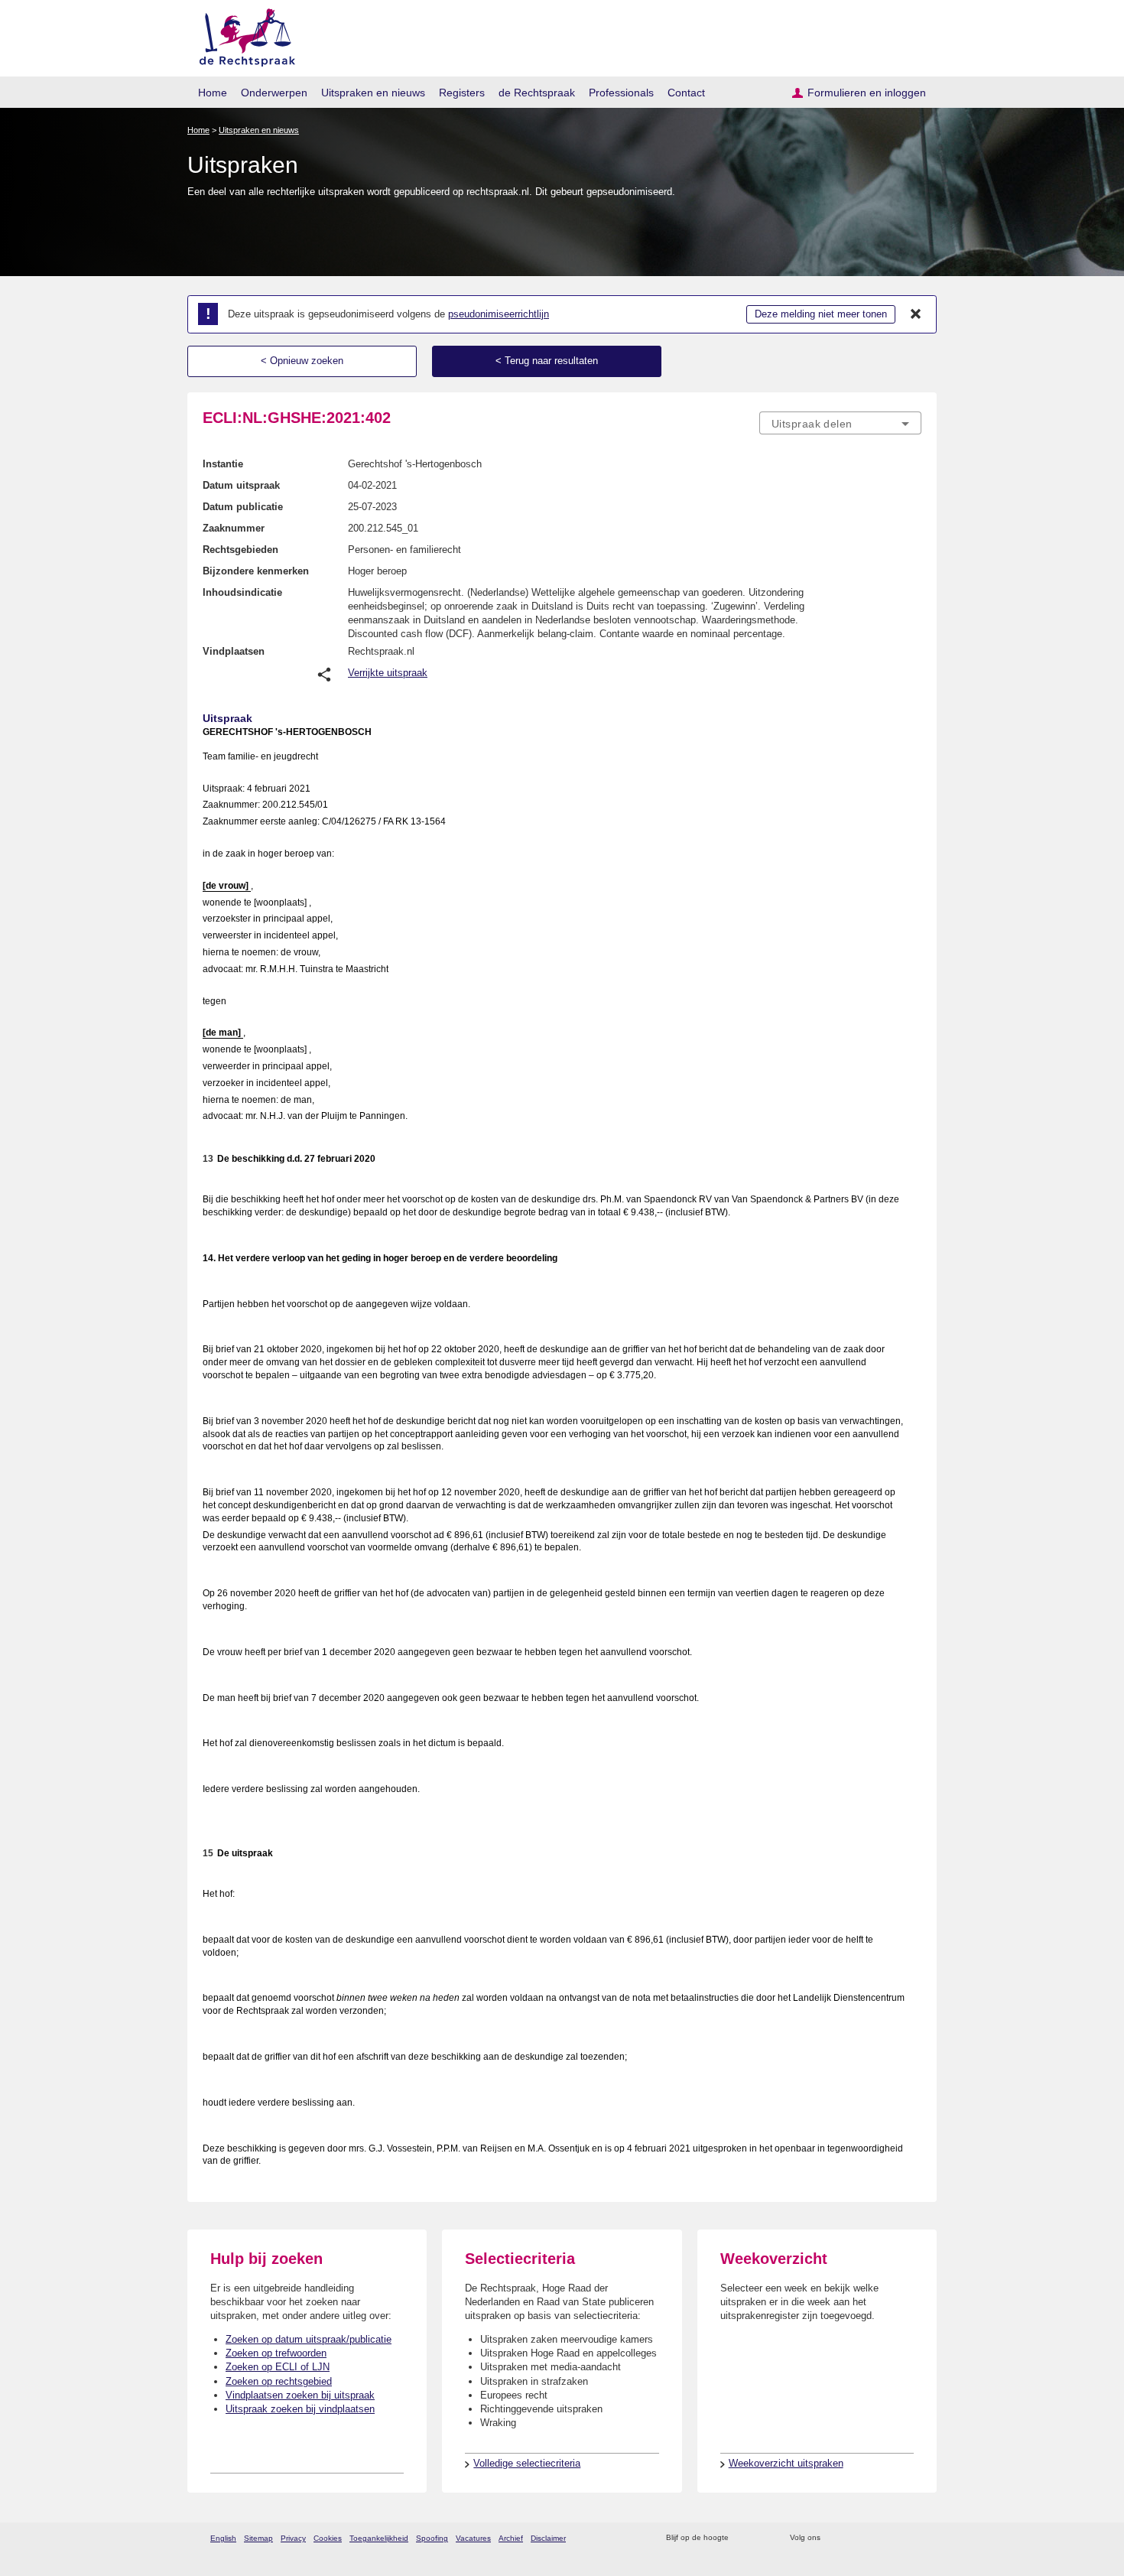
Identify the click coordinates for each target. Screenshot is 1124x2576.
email (763, 2538)
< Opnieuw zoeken (302, 361)
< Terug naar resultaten (547, 361)
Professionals (621, 93)
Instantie (223, 464)
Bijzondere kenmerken (256, 571)
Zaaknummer (234, 528)
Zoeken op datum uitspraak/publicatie (309, 2339)
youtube (913, 2538)
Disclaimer (548, 2538)
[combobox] (840, 423)
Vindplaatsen (234, 651)
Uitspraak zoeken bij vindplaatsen (300, 2409)
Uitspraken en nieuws (373, 93)
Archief (511, 2538)
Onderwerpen (274, 93)
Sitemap (258, 2538)
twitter (834, 2538)
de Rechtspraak (537, 93)
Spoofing (432, 2538)
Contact (686, 93)
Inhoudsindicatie (242, 592)
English (223, 2538)
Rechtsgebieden (240, 550)
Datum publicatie (243, 507)
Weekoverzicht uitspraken (786, 2463)
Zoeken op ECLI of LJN (278, 2367)
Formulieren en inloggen (867, 93)
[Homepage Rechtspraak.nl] (242, 35)
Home (213, 93)
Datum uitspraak (241, 485)
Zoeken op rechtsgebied (279, 2381)
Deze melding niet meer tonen (821, 314)
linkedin (893, 2538)
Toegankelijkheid (379, 2538)
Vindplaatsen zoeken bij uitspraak (300, 2395)
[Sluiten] (916, 314)
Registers (462, 93)
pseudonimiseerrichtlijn (499, 314)
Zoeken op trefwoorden (276, 2353)
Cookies (328, 2538)
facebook (854, 2538)
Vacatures (473, 2538)
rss (743, 2538)
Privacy (293, 2538)
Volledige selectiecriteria (527, 2463)
